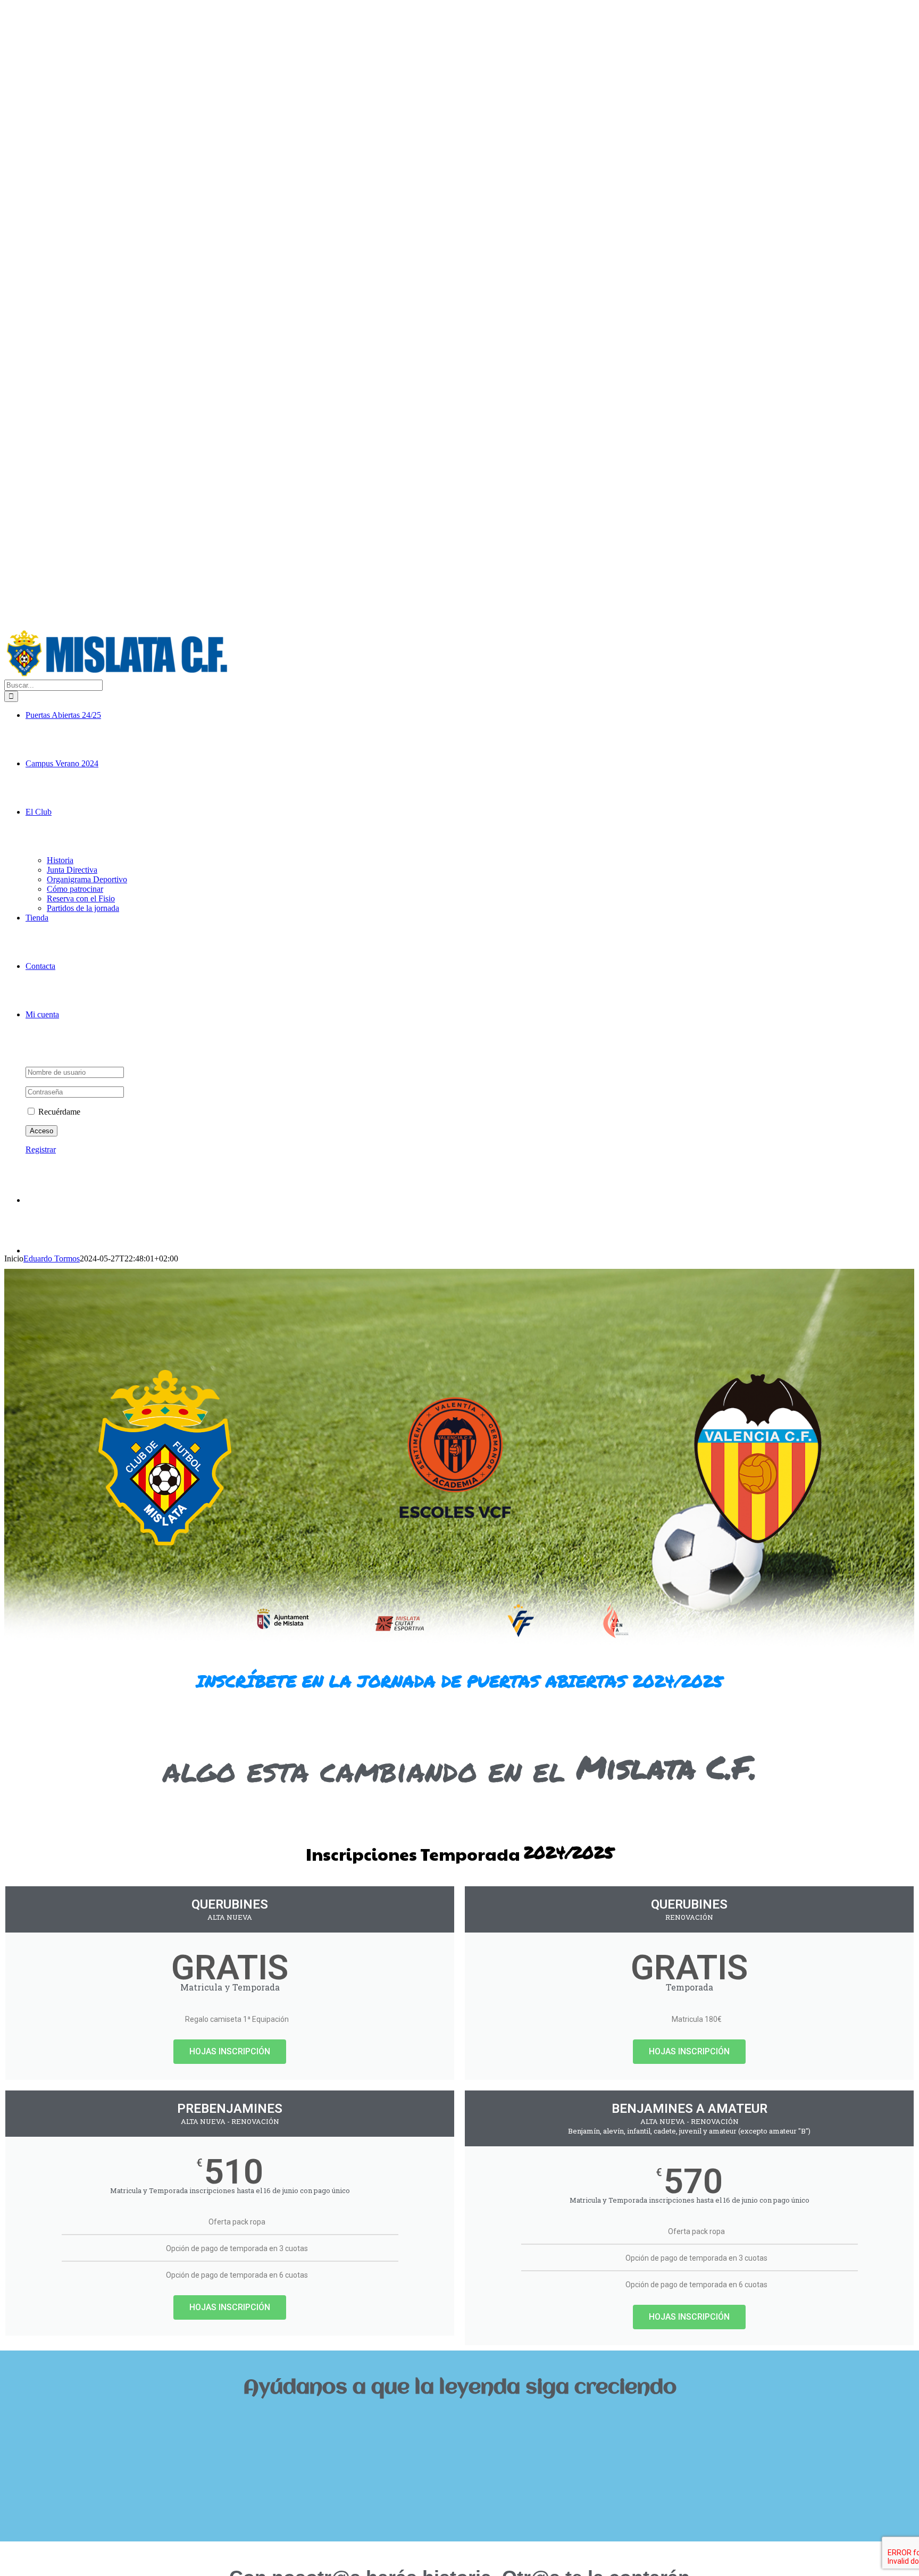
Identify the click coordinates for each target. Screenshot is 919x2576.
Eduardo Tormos (52, 1258)
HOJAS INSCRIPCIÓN (230, 2051)
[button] (459, 2424)
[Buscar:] (53, 685)
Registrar (41, 1149)
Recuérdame (58, 1112)
